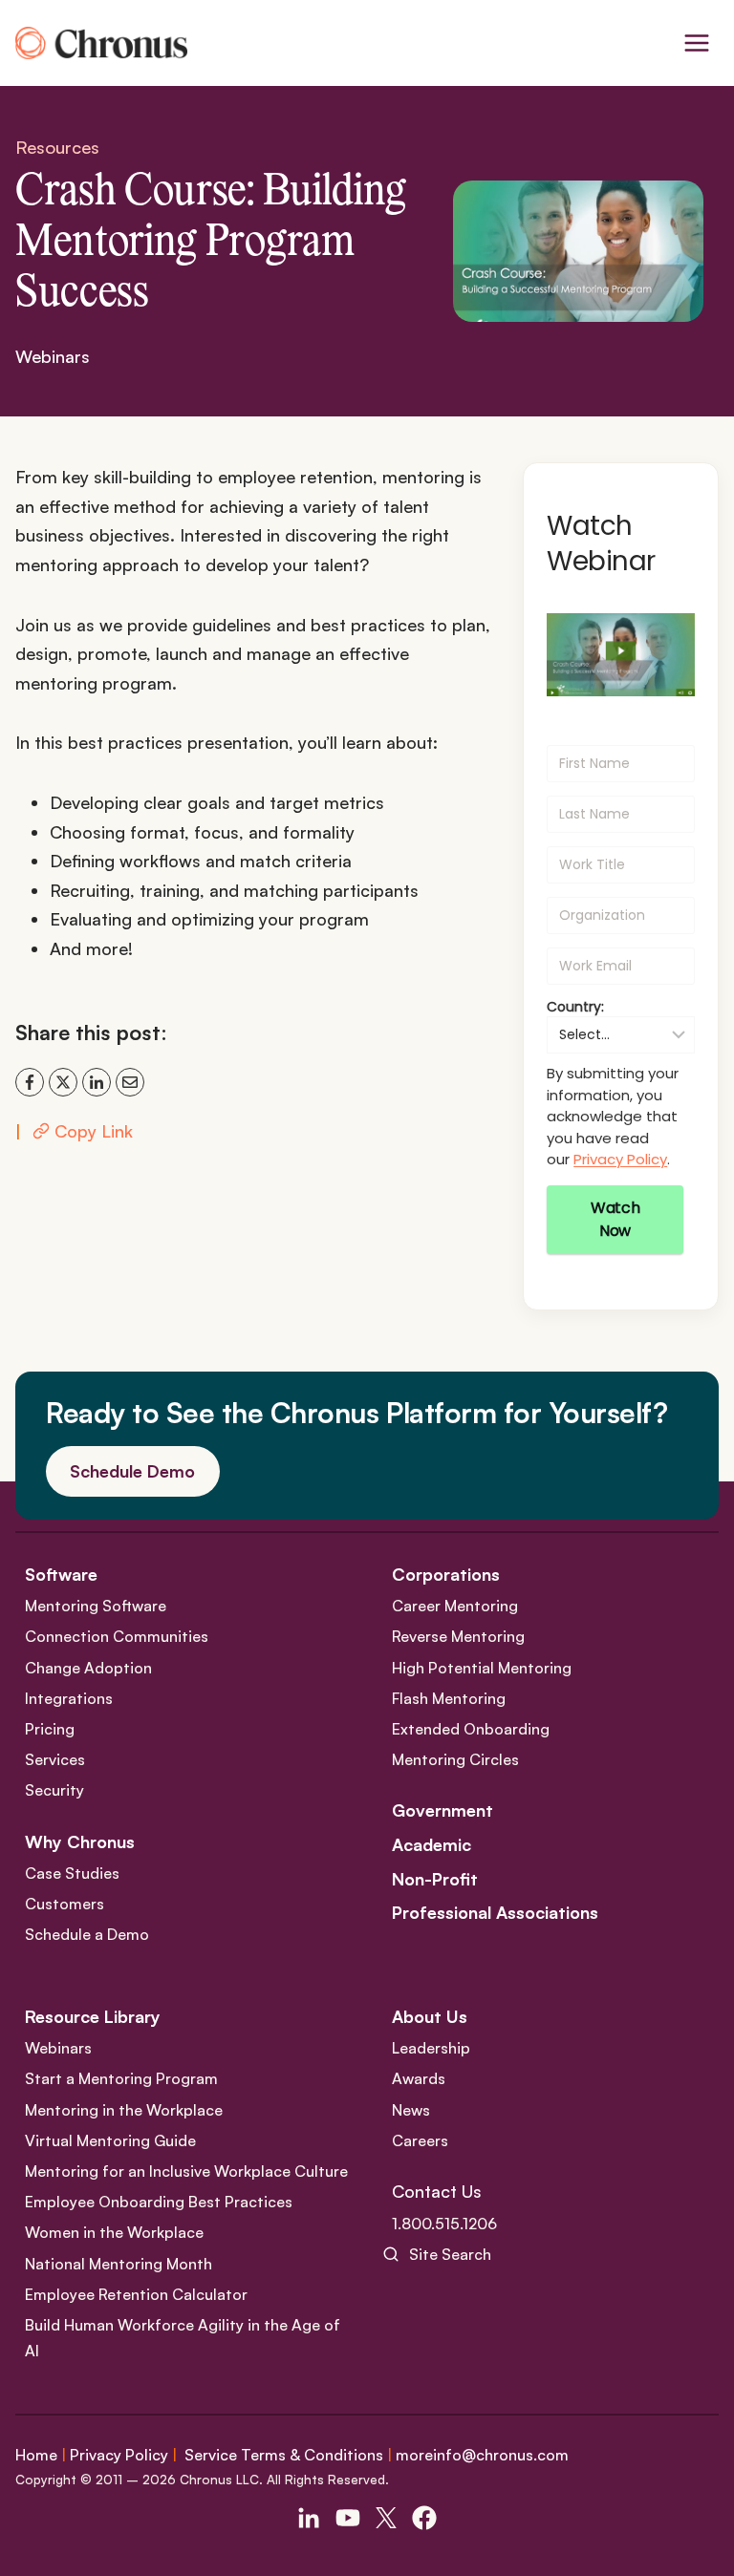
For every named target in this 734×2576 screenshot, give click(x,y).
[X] (63, 1082)
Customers (65, 1904)
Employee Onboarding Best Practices (159, 2202)
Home (36, 2455)
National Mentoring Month (119, 2264)
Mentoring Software (96, 1606)
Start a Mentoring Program (121, 2078)
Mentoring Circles (455, 1759)
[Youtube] (348, 2518)
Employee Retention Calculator (136, 2294)
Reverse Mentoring (458, 1636)
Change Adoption (88, 1668)
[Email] (130, 1082)
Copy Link (94, 1131)
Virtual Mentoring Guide (110, 2140)
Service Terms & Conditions (284, 2455)
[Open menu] (696, 43)
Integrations (69, 1698)
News (411, 2110)
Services (55, 1759)
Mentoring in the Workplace (124, 2110)
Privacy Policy (620, 1159)
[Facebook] (30, 1082)
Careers (420, 2140)
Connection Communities (117, 1636)
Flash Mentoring (449, 1698)
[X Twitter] (386, 2518)
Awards (419, 2078)
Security (54, 1790)
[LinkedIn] (97, 1082)
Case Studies (72, 1873)
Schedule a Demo (87, 1934)
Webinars (53, 356)
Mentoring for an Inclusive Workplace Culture (186, 2171)
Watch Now (615, 1219)
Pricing (50, 1729)
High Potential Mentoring (482, 1668)
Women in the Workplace (114, 2232)
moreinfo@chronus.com (482, 2455)
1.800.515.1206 (444, 2224)
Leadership (431, 2048)
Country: (575, 1007)
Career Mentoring (455, 1606)
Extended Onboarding (471, 1729)
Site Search (450, 2254)
